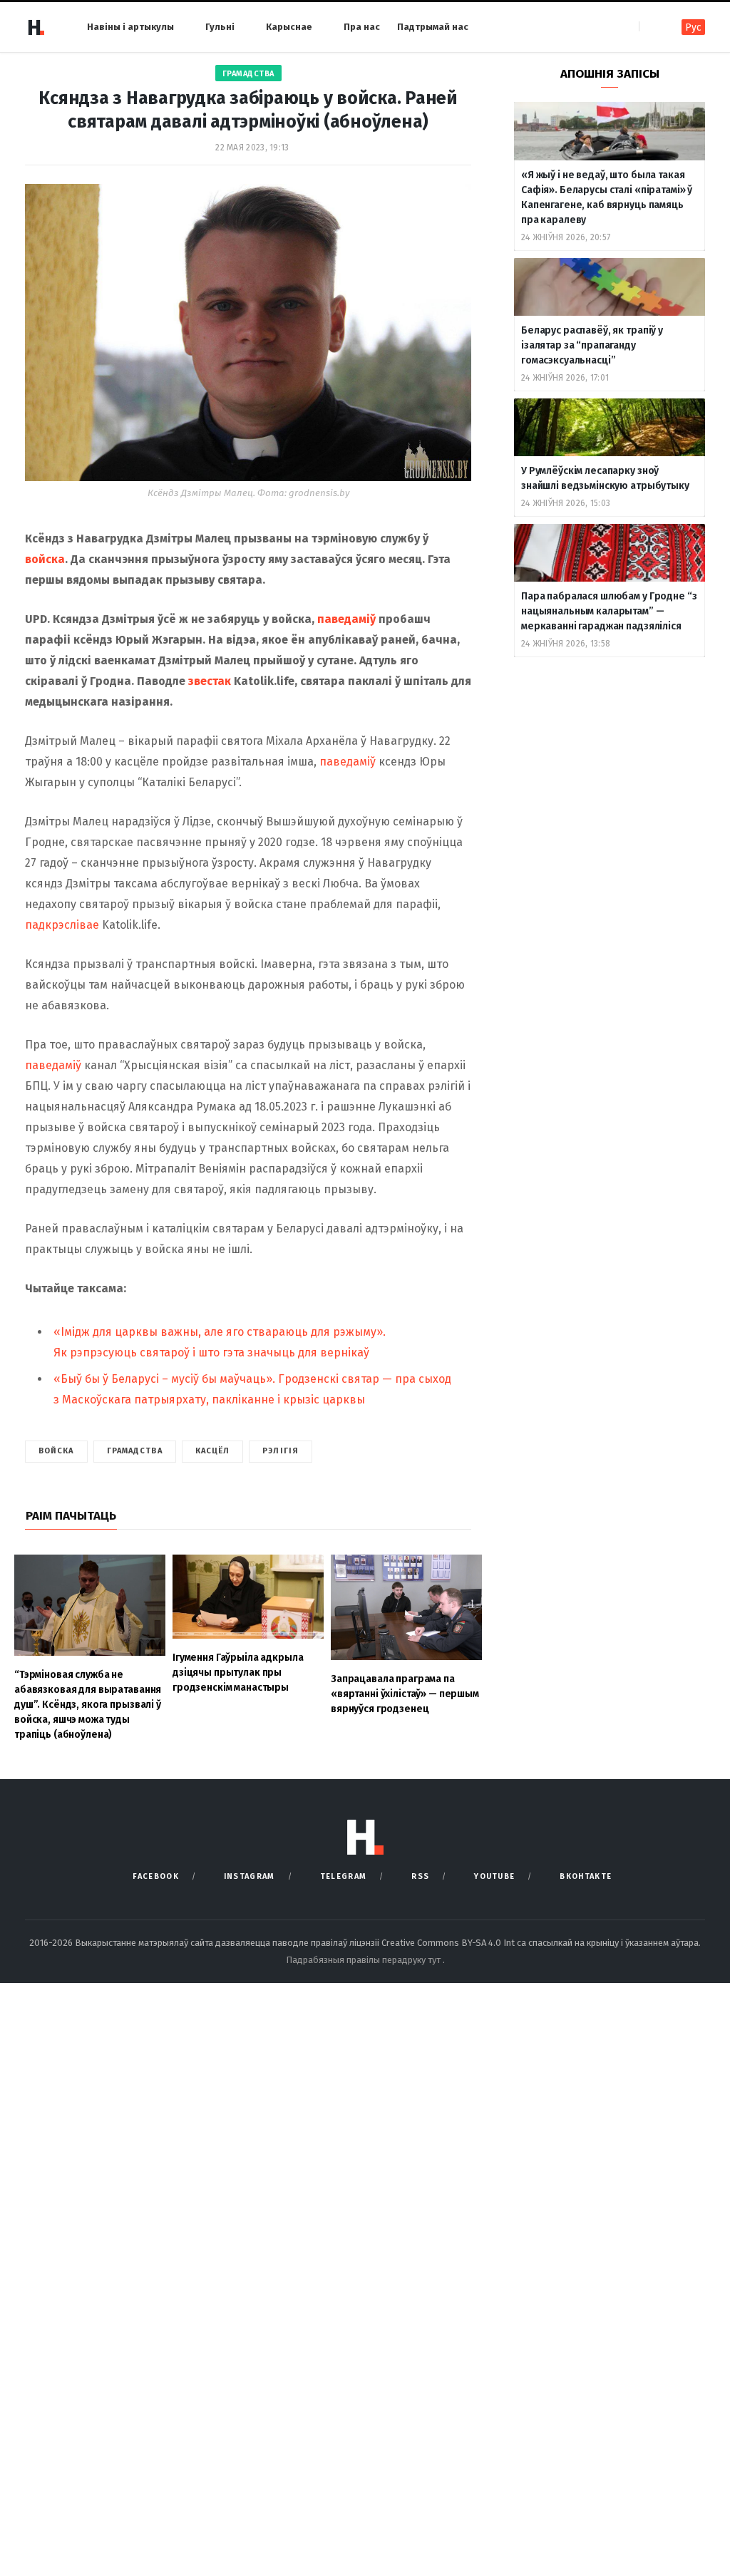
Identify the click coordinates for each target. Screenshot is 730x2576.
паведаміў (348, 619)
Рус (693, 27)
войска (45, 559)
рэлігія (281, 1451)
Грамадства (248, 74)
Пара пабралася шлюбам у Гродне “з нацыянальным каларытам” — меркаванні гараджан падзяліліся (609, 611)
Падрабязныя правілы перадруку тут (364, 1960)
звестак (211, 681)
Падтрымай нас (433, 27)
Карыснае (289, 27)
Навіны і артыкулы (130, 27)
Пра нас (362, 27)
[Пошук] (651, 27)
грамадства (135, 1451)
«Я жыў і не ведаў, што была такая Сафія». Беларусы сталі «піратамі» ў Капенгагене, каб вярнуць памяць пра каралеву (607, 197)
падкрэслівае (62, 925)
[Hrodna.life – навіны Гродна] (36, 27)
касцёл (213, 1451)
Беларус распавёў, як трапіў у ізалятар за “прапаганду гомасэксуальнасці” (592, 345)
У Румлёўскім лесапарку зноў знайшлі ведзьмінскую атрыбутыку (605, 478)
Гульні (220, 27)
